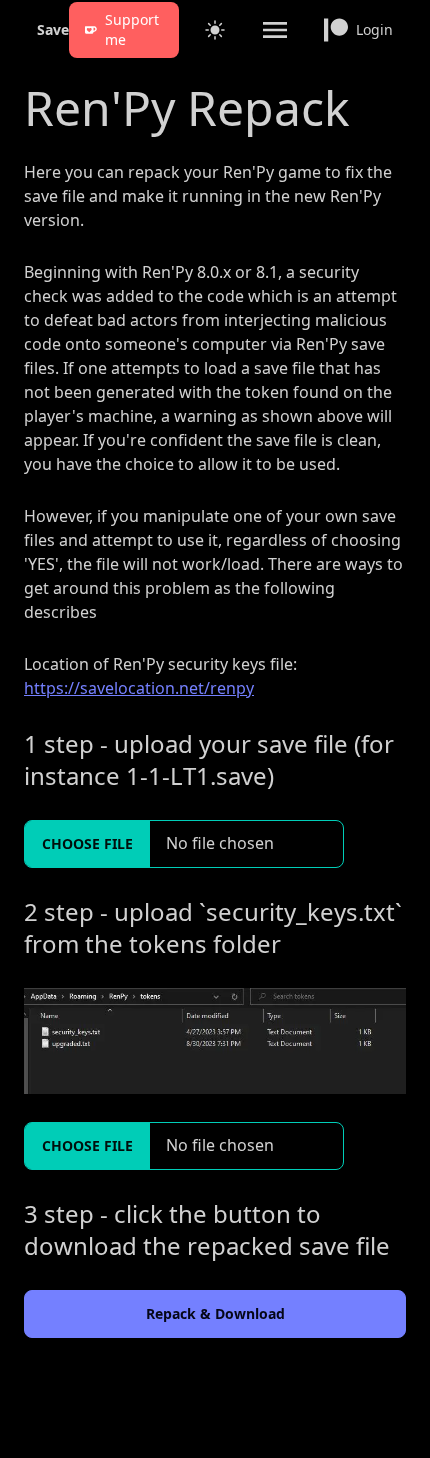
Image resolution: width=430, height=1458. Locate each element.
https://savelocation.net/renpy (139, 688)
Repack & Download (215, 1313)
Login (374, 29)
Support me (132, 29)
